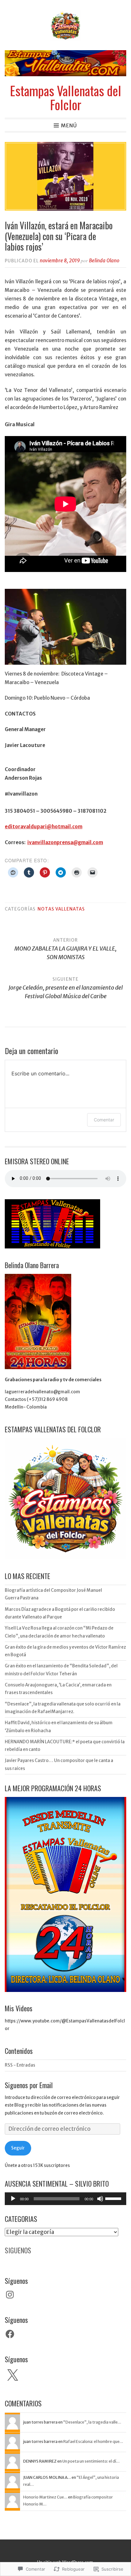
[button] (65, 627)
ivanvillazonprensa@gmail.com (65, 842)
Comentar (104, 1120)
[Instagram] (10, 2295)
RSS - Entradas (20, 2065)
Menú (69, 125)
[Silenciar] (100, 2199)
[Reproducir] (13, 2199)
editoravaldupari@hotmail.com (44, 827)
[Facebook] (10, 2334)
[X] (12, 2376)
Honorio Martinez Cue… (45, 2497)
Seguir (18, 2148)
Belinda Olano (104, 261)
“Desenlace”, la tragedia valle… (92, 2422)
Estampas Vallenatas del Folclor (65, 98)
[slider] (114, 2198)
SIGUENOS (18, 2250)
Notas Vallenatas (61, 909)
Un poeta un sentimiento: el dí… (91, 2461)
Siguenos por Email (29, 2085)
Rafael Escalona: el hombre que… (93, 2441)
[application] (65, 2199)
